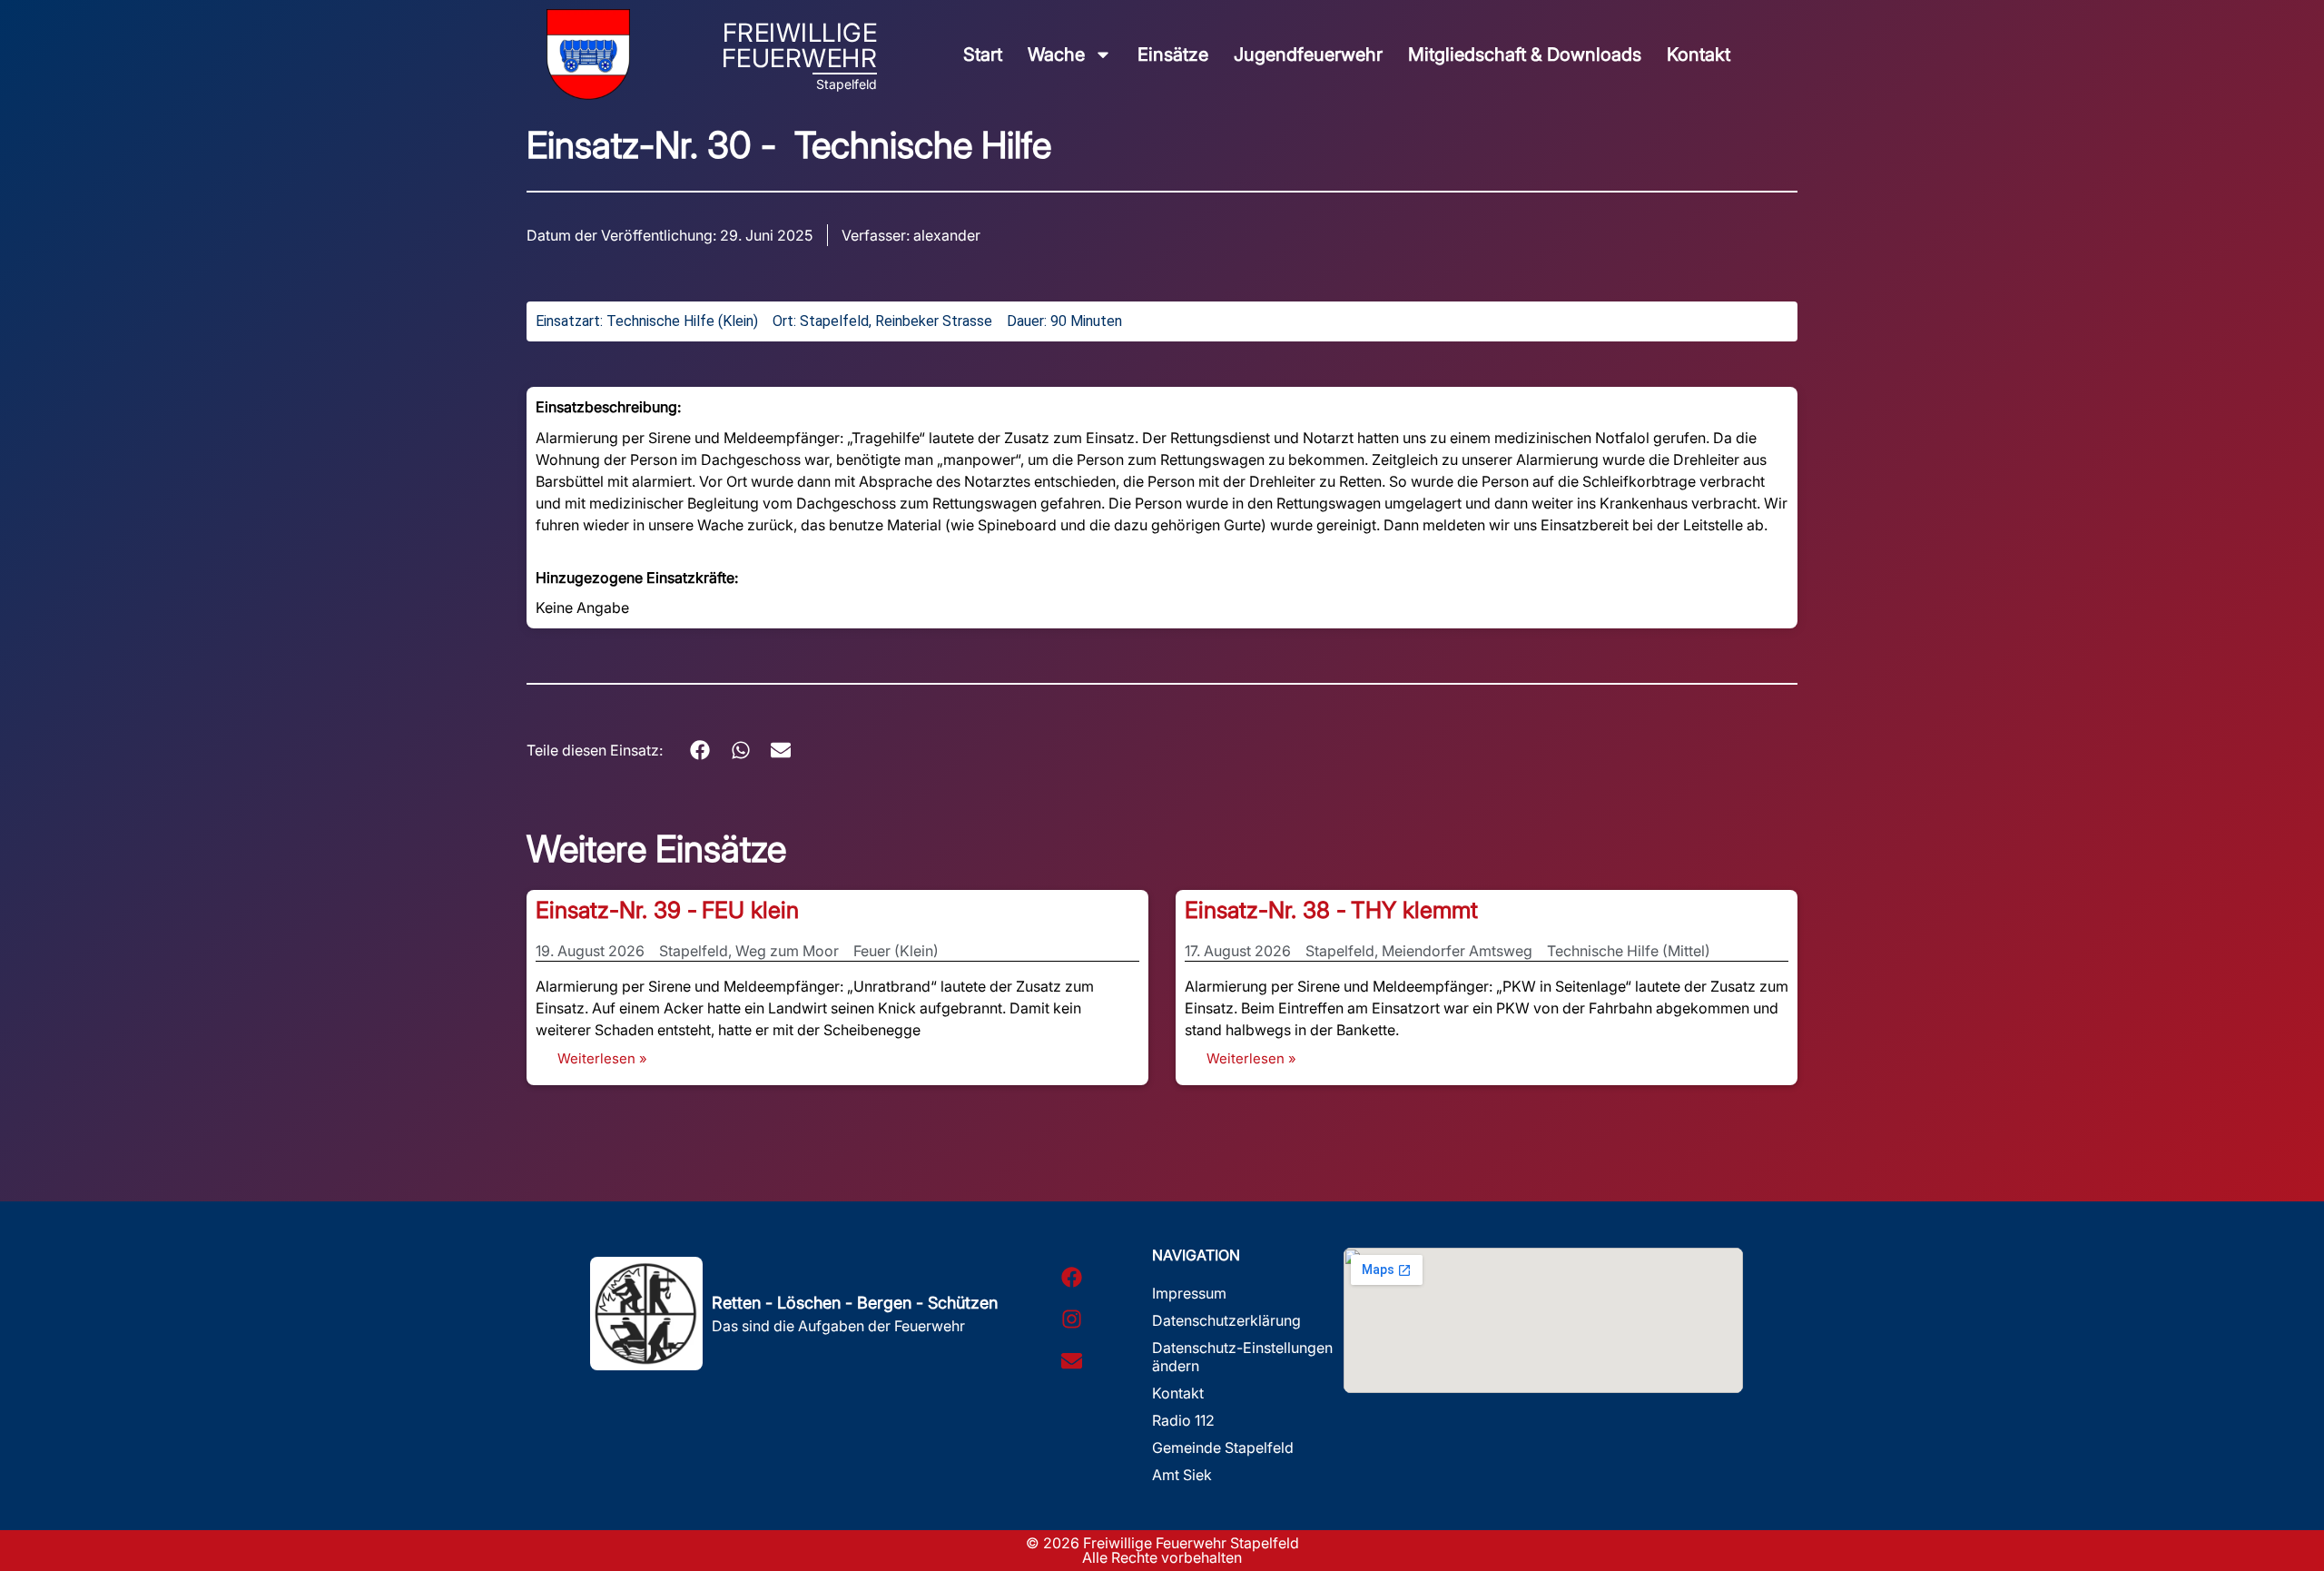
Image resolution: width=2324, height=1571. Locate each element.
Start (983, 54)
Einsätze (1173, 54)
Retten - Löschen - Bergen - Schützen (855, 1303)
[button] (700, 750)
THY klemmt (1414, 910)
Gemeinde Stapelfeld (1223, 1447)
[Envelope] (1071, 1361)
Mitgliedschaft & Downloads (1525, 54)
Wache (1056, 54)
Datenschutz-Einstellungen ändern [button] (1242, 1357)
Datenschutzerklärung (1226, 1320)
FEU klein (750, 910)
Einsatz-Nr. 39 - (616, 910)
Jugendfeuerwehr (1308, 54)
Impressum (1189, 1293)
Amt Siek (1182, 1475)
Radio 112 (1183, 1420)
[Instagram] (1071, 1319)
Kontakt (1699, 54)
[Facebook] (1071, 1278)
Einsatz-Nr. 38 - (1265, 910)
